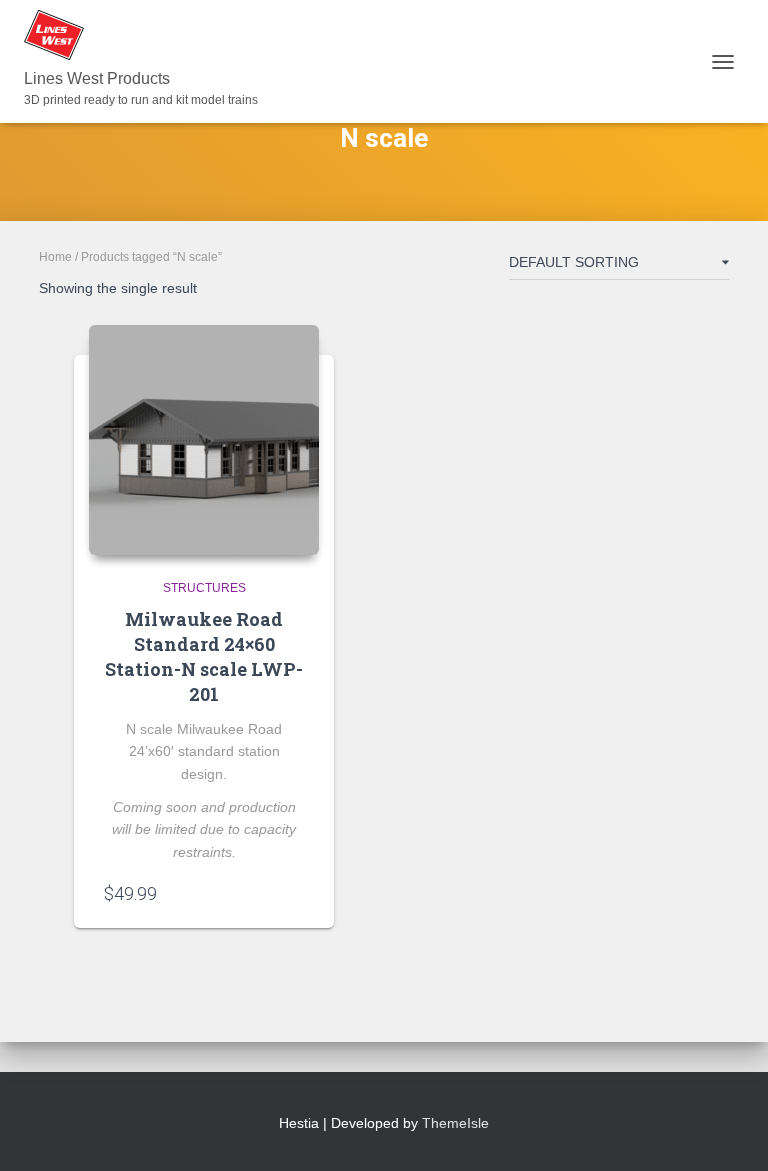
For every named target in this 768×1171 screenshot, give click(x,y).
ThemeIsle (455, 1123)
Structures (204, 588)
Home (55, 257)
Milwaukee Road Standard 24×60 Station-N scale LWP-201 (204, 657)
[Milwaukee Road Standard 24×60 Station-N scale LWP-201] (204, 440)
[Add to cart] (294, 893)
